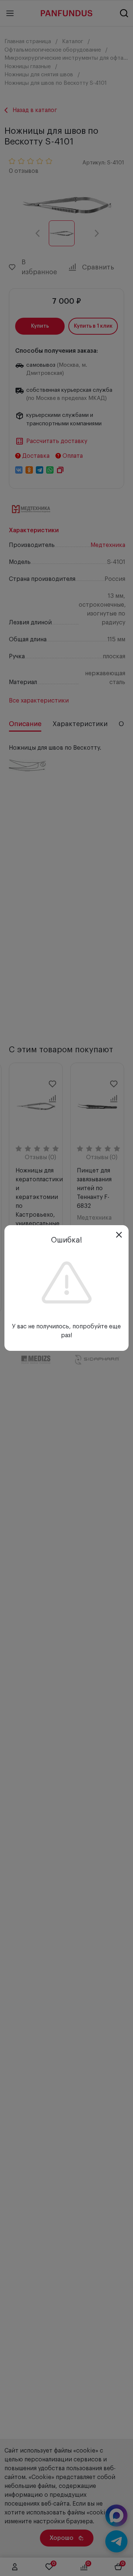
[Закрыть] (119, 1235)
